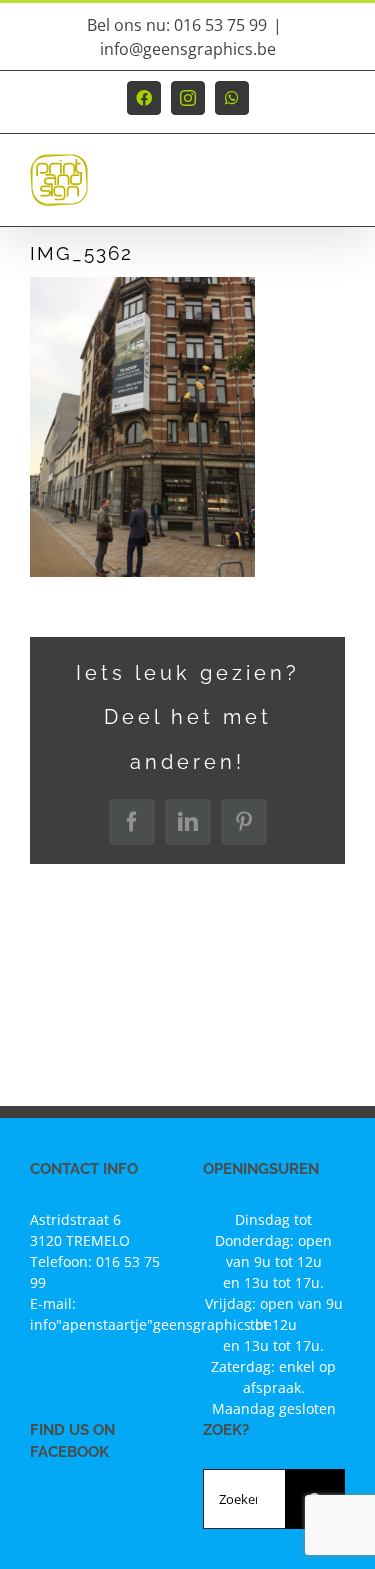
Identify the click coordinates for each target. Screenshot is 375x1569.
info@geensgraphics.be (188, 49)
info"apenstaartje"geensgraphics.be (151, 1324)
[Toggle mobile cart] (294, 189)
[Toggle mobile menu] (334, 189)
